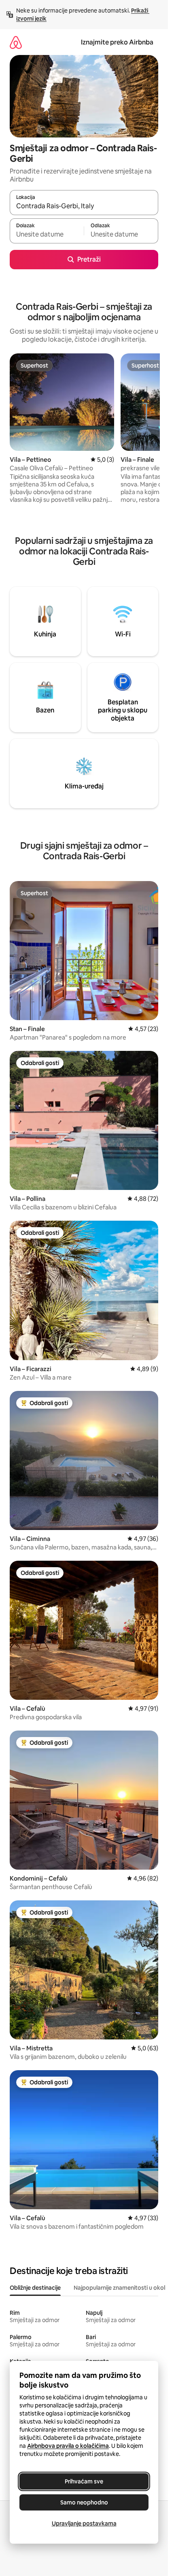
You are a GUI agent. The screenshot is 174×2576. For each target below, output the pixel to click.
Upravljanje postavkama (84, 2523)
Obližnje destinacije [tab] (35, 2288)
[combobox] (84, 206)
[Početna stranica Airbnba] (16, 42)
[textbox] (47, 235)
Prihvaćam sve (84, 2481)
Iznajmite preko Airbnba (117, 42)
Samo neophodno (84, 2502)
